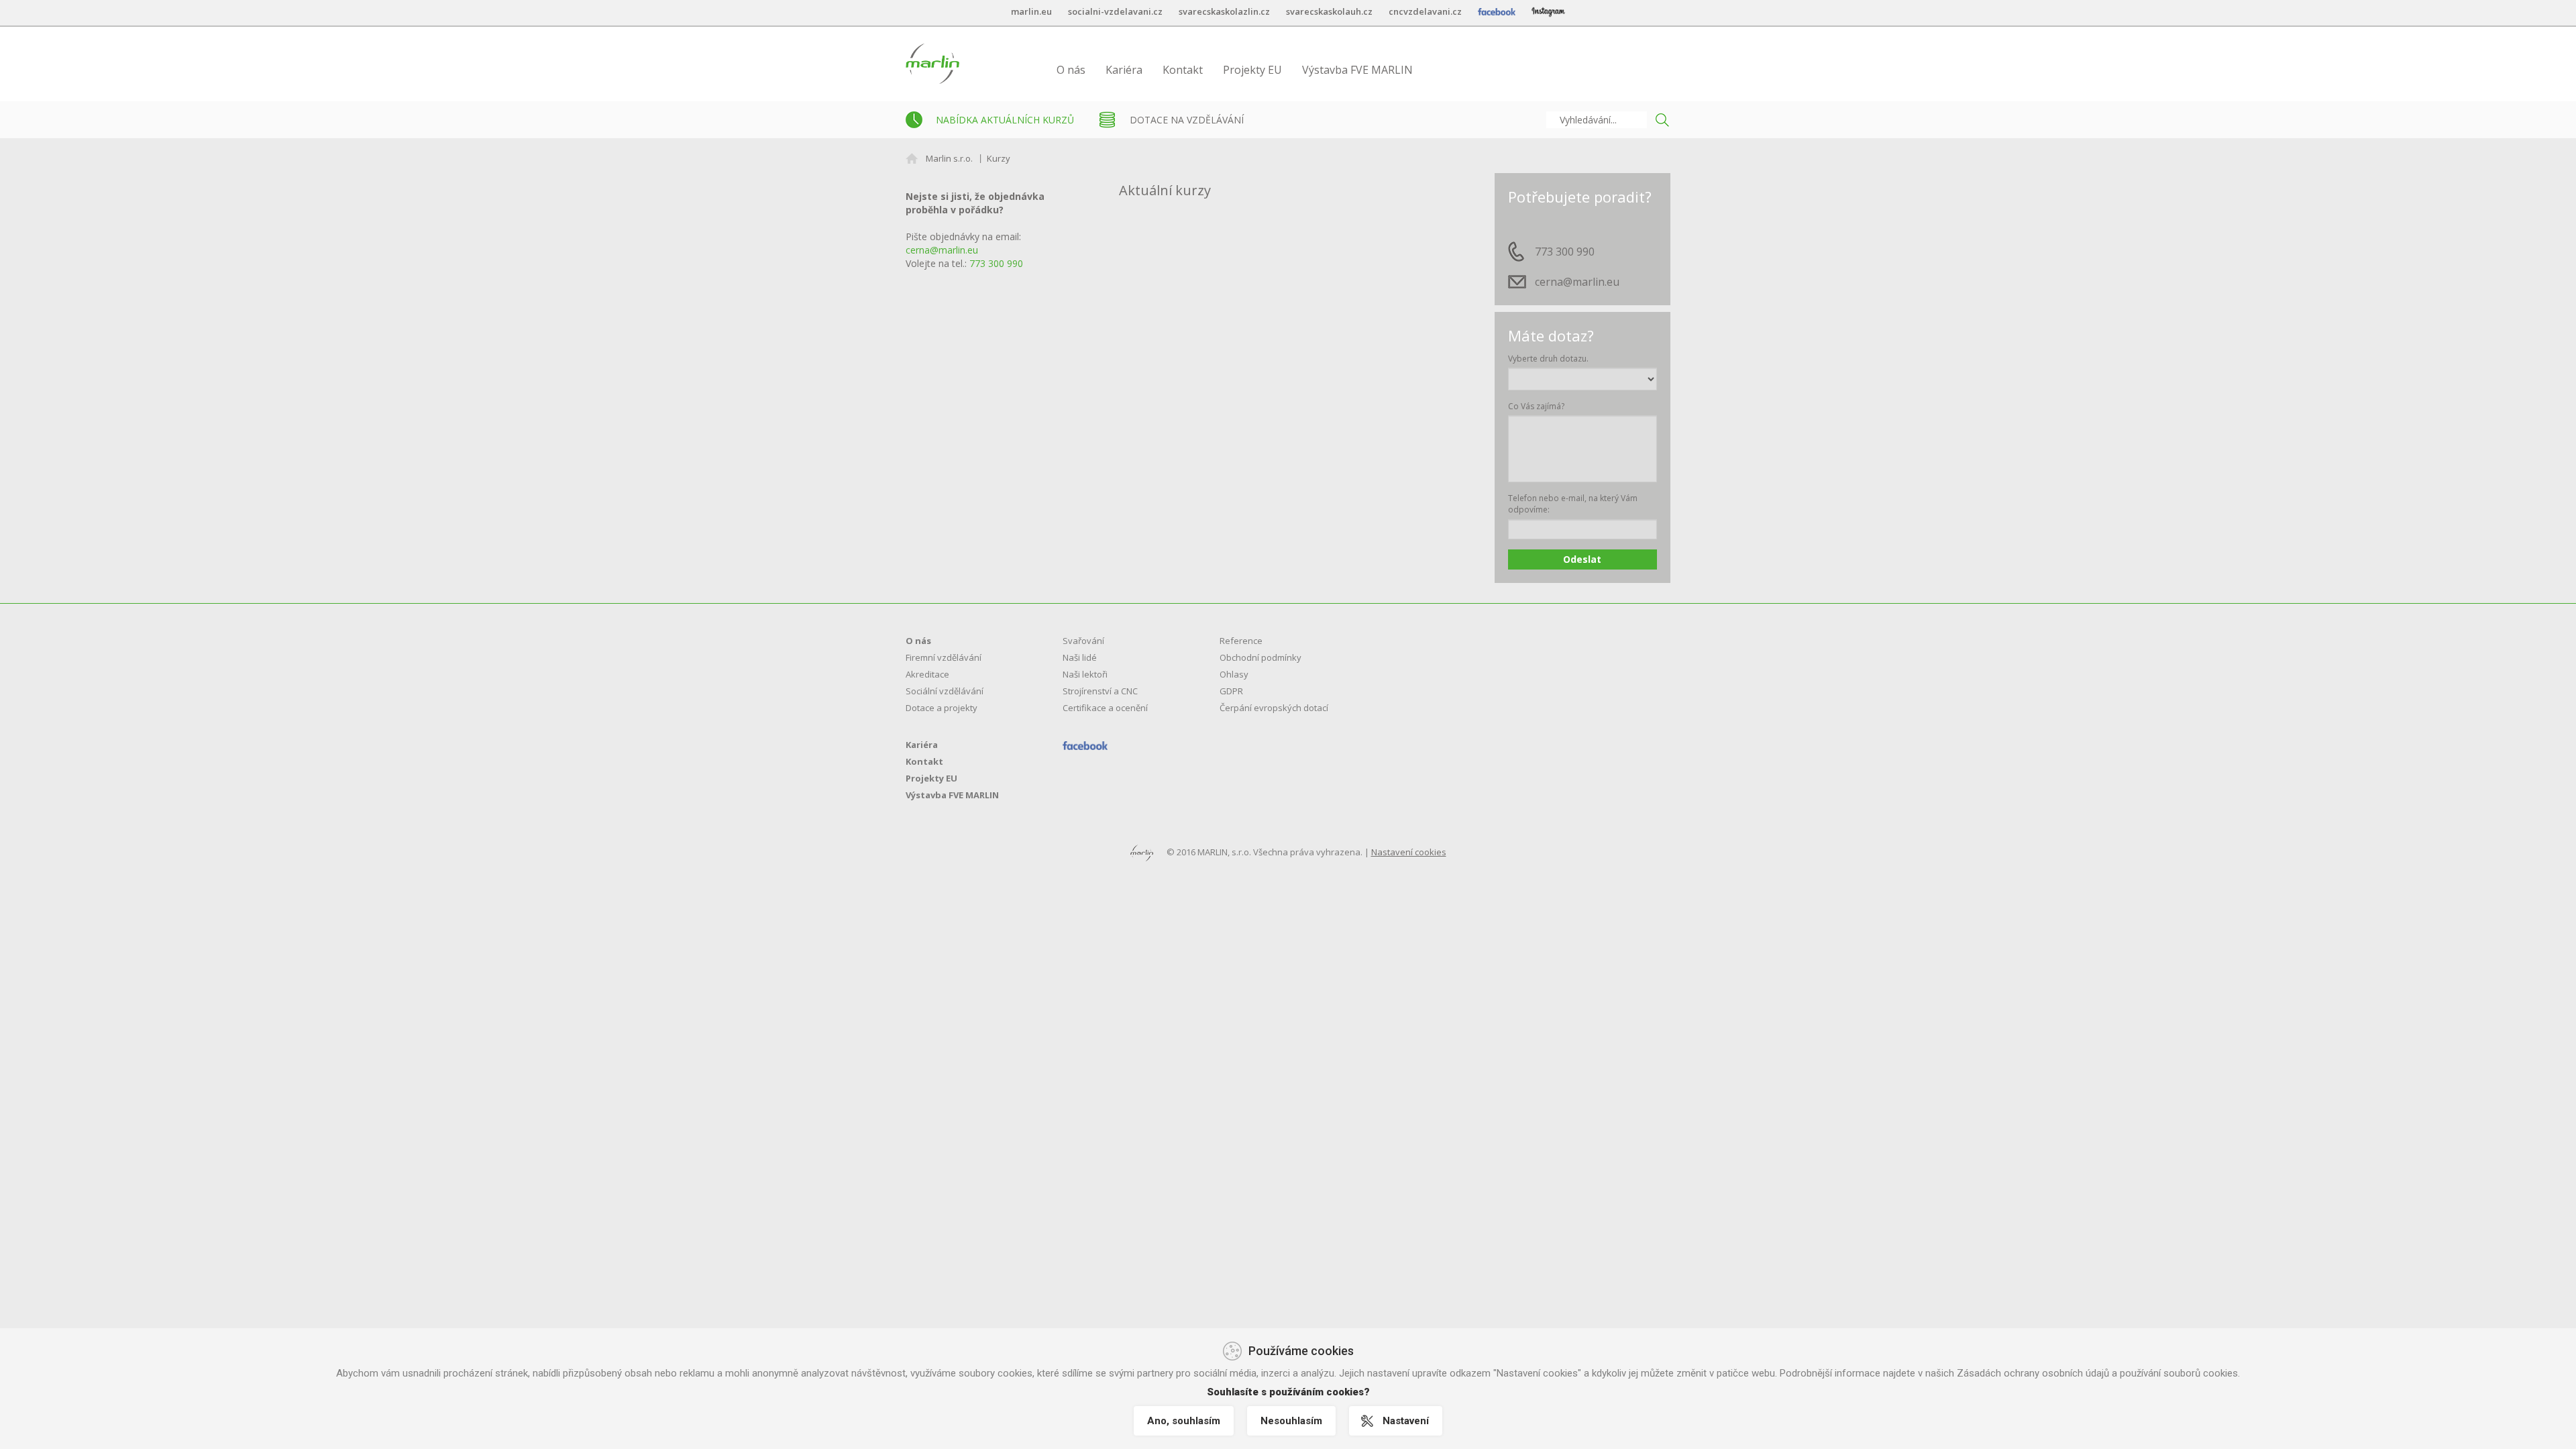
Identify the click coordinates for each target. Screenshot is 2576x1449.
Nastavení (1406, 1421)
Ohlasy (1234, 674)
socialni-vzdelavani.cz (1115, 11)
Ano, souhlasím (1184, 1421)
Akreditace (927, 674)
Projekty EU (1252, 70)
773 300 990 (996, 263)
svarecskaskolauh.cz (1329, 11)
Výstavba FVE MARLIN (1357, 70)
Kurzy (999, 158)
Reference (1241, 641)
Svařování (1083, 641)
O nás (1071, 70)
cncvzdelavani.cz (1425, 11)
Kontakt (1183, 70)
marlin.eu (1031, 11)
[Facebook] (1085, 745)
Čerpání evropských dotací (1274, 708)
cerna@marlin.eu (942, 250)
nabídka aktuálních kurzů (1005, 120)
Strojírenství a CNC (1100, 691)
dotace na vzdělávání (1187, 120)
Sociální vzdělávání (945, 691)
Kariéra (1124, 70)
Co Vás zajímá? (1536, 406)
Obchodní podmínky (1260, 657)
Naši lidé (1080, 657)
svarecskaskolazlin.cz (1224, 11)
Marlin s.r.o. (949, 158)
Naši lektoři (1085, 674)
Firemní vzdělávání (944, 657)
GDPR (1231, 691)
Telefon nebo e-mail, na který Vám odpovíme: (1573, 504)
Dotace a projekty (942, 708)
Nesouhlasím (1291, 1421)
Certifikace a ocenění (1105, 708)
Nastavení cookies (1409, 852)
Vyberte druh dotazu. (1548, 359)
